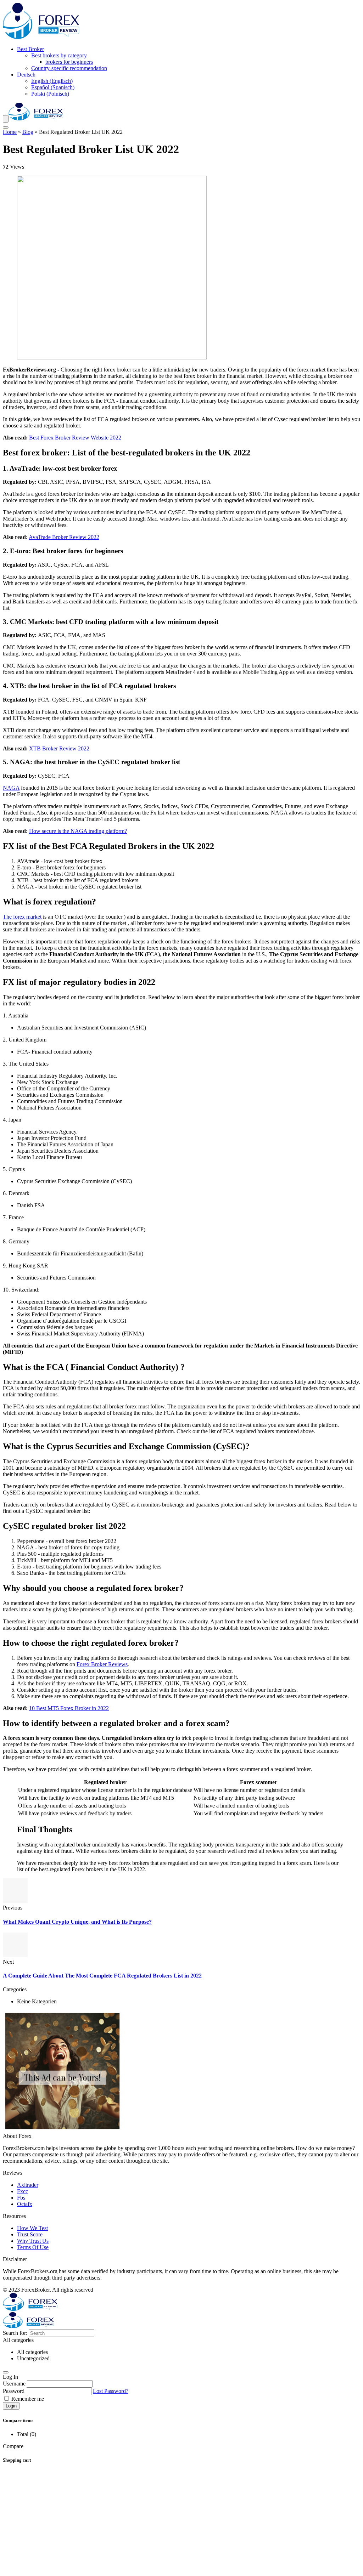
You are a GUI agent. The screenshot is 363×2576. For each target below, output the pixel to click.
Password (14, 2391)
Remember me (27, 2399)
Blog (28, 132)
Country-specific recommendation (69, 68)
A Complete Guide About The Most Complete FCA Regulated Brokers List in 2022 (102, 1976)
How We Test (32, 2228)
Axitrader (28, 2185)
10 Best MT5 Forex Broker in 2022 (69, 1708)
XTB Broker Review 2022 (59, 748)
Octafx (25, 2204)
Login (11, 2406)
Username (14, 2384)
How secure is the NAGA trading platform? (78, 831)
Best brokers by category (59, 55)
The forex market (22, 917)
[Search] (6, 127)
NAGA (11, 788)
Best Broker (30, 49)
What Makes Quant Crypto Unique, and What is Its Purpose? (77, 1922)
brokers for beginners (69, 62)
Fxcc (23, 2191)
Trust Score (30, 2234)
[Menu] (6, 119)
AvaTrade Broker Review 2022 (64, 537)
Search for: (15, 2333)
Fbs (21, 2198)
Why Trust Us (33, 2241)
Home (10, 132)
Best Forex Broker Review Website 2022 (75, 438)
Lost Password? (111, 2391)
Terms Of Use (33, 2247)
